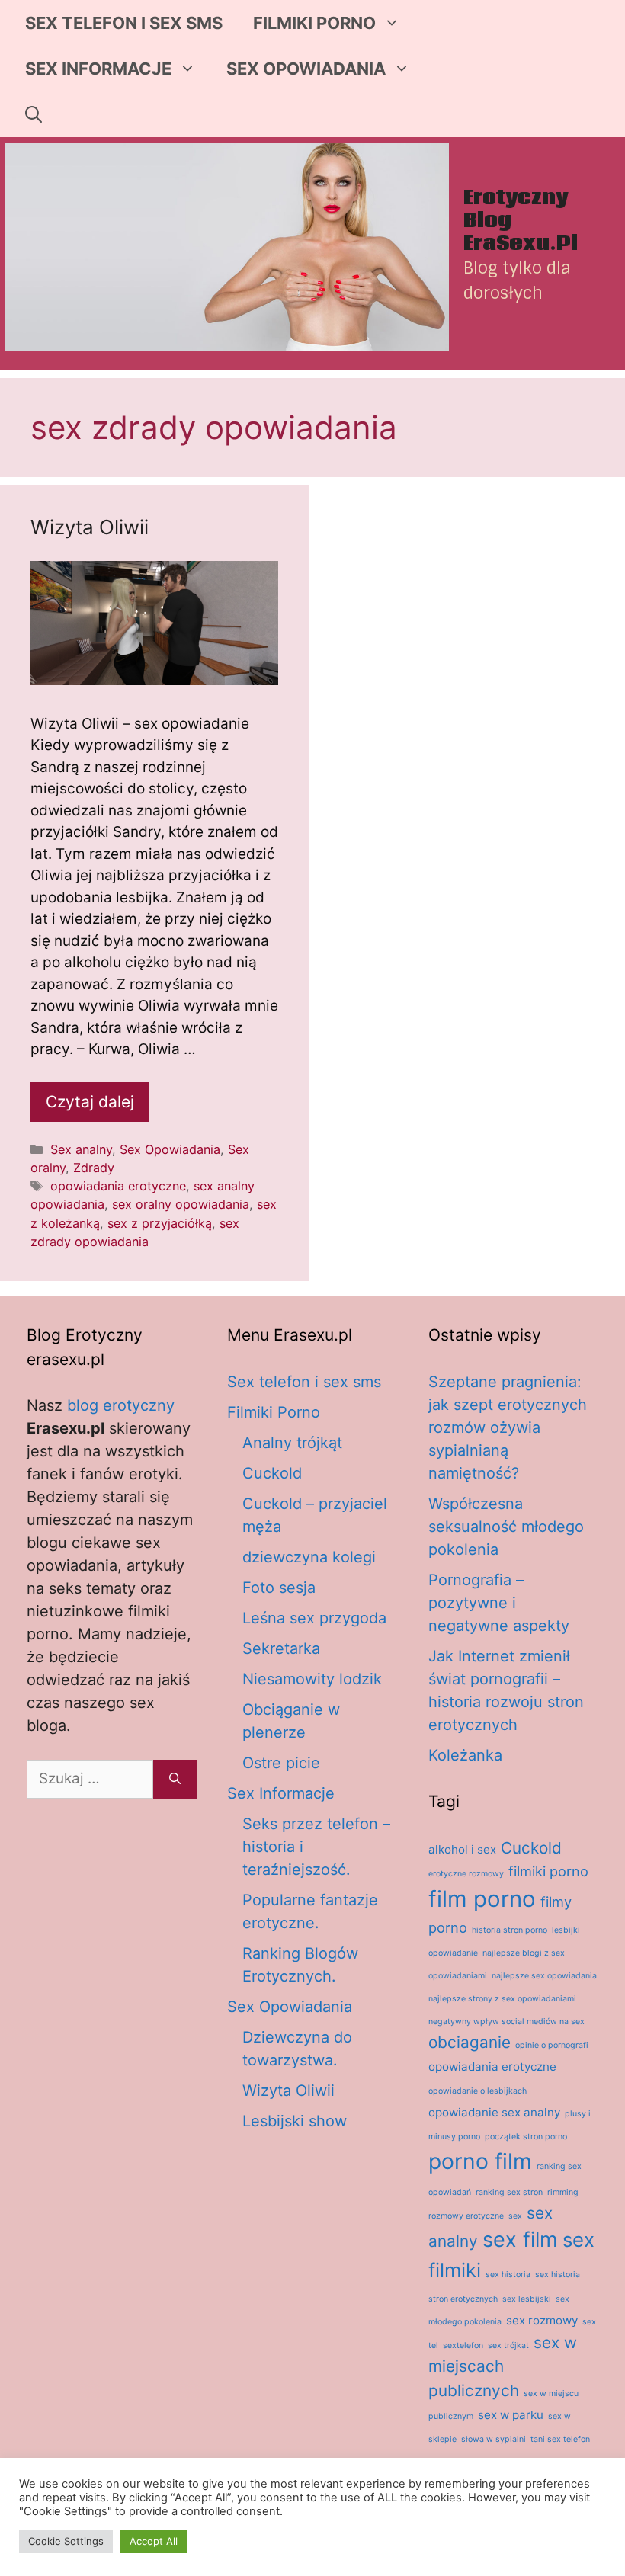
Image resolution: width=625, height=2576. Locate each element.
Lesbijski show (295, 2121)
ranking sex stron (509, 2192)
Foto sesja (279, 1588)
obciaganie (470, 2042)
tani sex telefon (560, 2439)
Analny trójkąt (292, 1443)
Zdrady (94, 1168)
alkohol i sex (462, 1849)
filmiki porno (548, 1871)
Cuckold (272, 1473)
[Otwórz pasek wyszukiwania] (34, 114)
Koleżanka (465, 1755)
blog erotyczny (121, 1405)
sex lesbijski (527, 2299)
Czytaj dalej (90, 1102)
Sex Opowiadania (306, 69)
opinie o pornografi (552, 2045)
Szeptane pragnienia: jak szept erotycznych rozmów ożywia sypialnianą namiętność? (508, 1427)
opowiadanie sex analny (494, 2112)
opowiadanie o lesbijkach (478, 2091)
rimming (563, 2192)
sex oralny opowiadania (181, 1204)
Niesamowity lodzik (312, 1679)
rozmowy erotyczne (466, 2216)
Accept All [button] (154, 2541)
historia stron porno (510, 1930)
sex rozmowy (542, 2320)
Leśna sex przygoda (314, 1618)
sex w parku (511, 2415)
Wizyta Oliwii (90, 527)
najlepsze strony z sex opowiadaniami (502, 1999)
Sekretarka (281, 1648)
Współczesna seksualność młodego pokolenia (506, 1527)
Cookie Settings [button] (66, 2541)
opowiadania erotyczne (118, 1186)
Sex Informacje (98, 69)
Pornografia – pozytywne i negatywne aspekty (499, 1603)
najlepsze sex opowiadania (544, 1976)
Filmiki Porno (314, 23)
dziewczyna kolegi (309, 1557)
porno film (480, 2161)
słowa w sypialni (494, 2439)
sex (515, 2216)
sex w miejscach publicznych (503, 2366)
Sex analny (81, 1149)
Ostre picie (281, 1763)
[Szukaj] (175, 1779)
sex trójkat (508, 2345)
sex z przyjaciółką (160, 1223)
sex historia (508, 2275)
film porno (482, 1899)
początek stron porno (526, 2137)
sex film (520, 2240)
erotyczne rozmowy (466, 1874)
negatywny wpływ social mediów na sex (506, 2022)
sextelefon (463, 2345)
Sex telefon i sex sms (124, 23)
